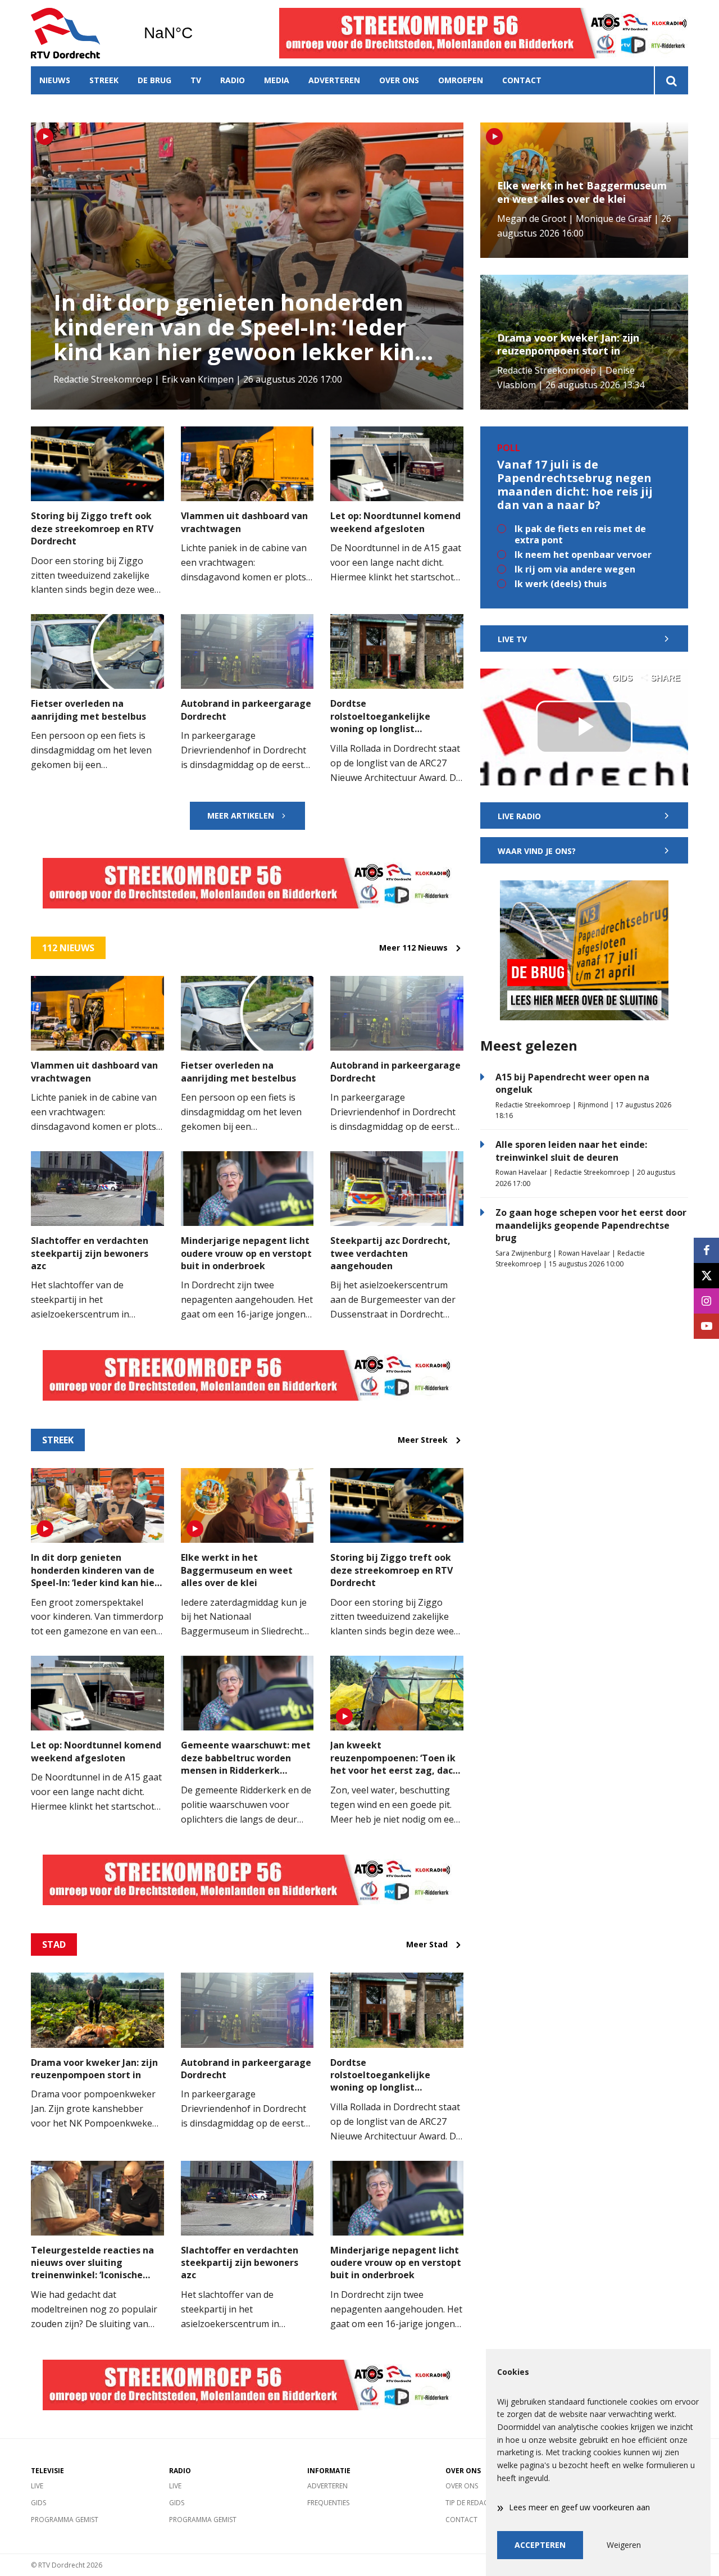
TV (196, 80)
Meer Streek (423, 1440)
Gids (38, 2503)
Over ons (399, 80)
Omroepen (461, 80)
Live (37, 2486)
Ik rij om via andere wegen (575, 569)
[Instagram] (706, 1301)
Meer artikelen (241, 815)
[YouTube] (706, 1326)
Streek (104, 80)
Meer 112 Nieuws (413, 948)
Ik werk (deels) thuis (561, 584)
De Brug (154, 80)
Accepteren (540, 2545)
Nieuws (55, 80)
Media (277, 80)
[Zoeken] (671, 80)
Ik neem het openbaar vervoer (583, 555)
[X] (706, 1276)
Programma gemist (65, 2520)
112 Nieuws (68, 948)
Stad (54, 1945)
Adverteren (334, 80)
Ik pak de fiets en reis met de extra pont (580, 534)
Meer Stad (427, 1945)
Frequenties (328, 2503)
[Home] (79, 33)
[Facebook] (706, 1250)
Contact (522, 80)
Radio (233, 80)
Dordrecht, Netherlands (197, 33)
